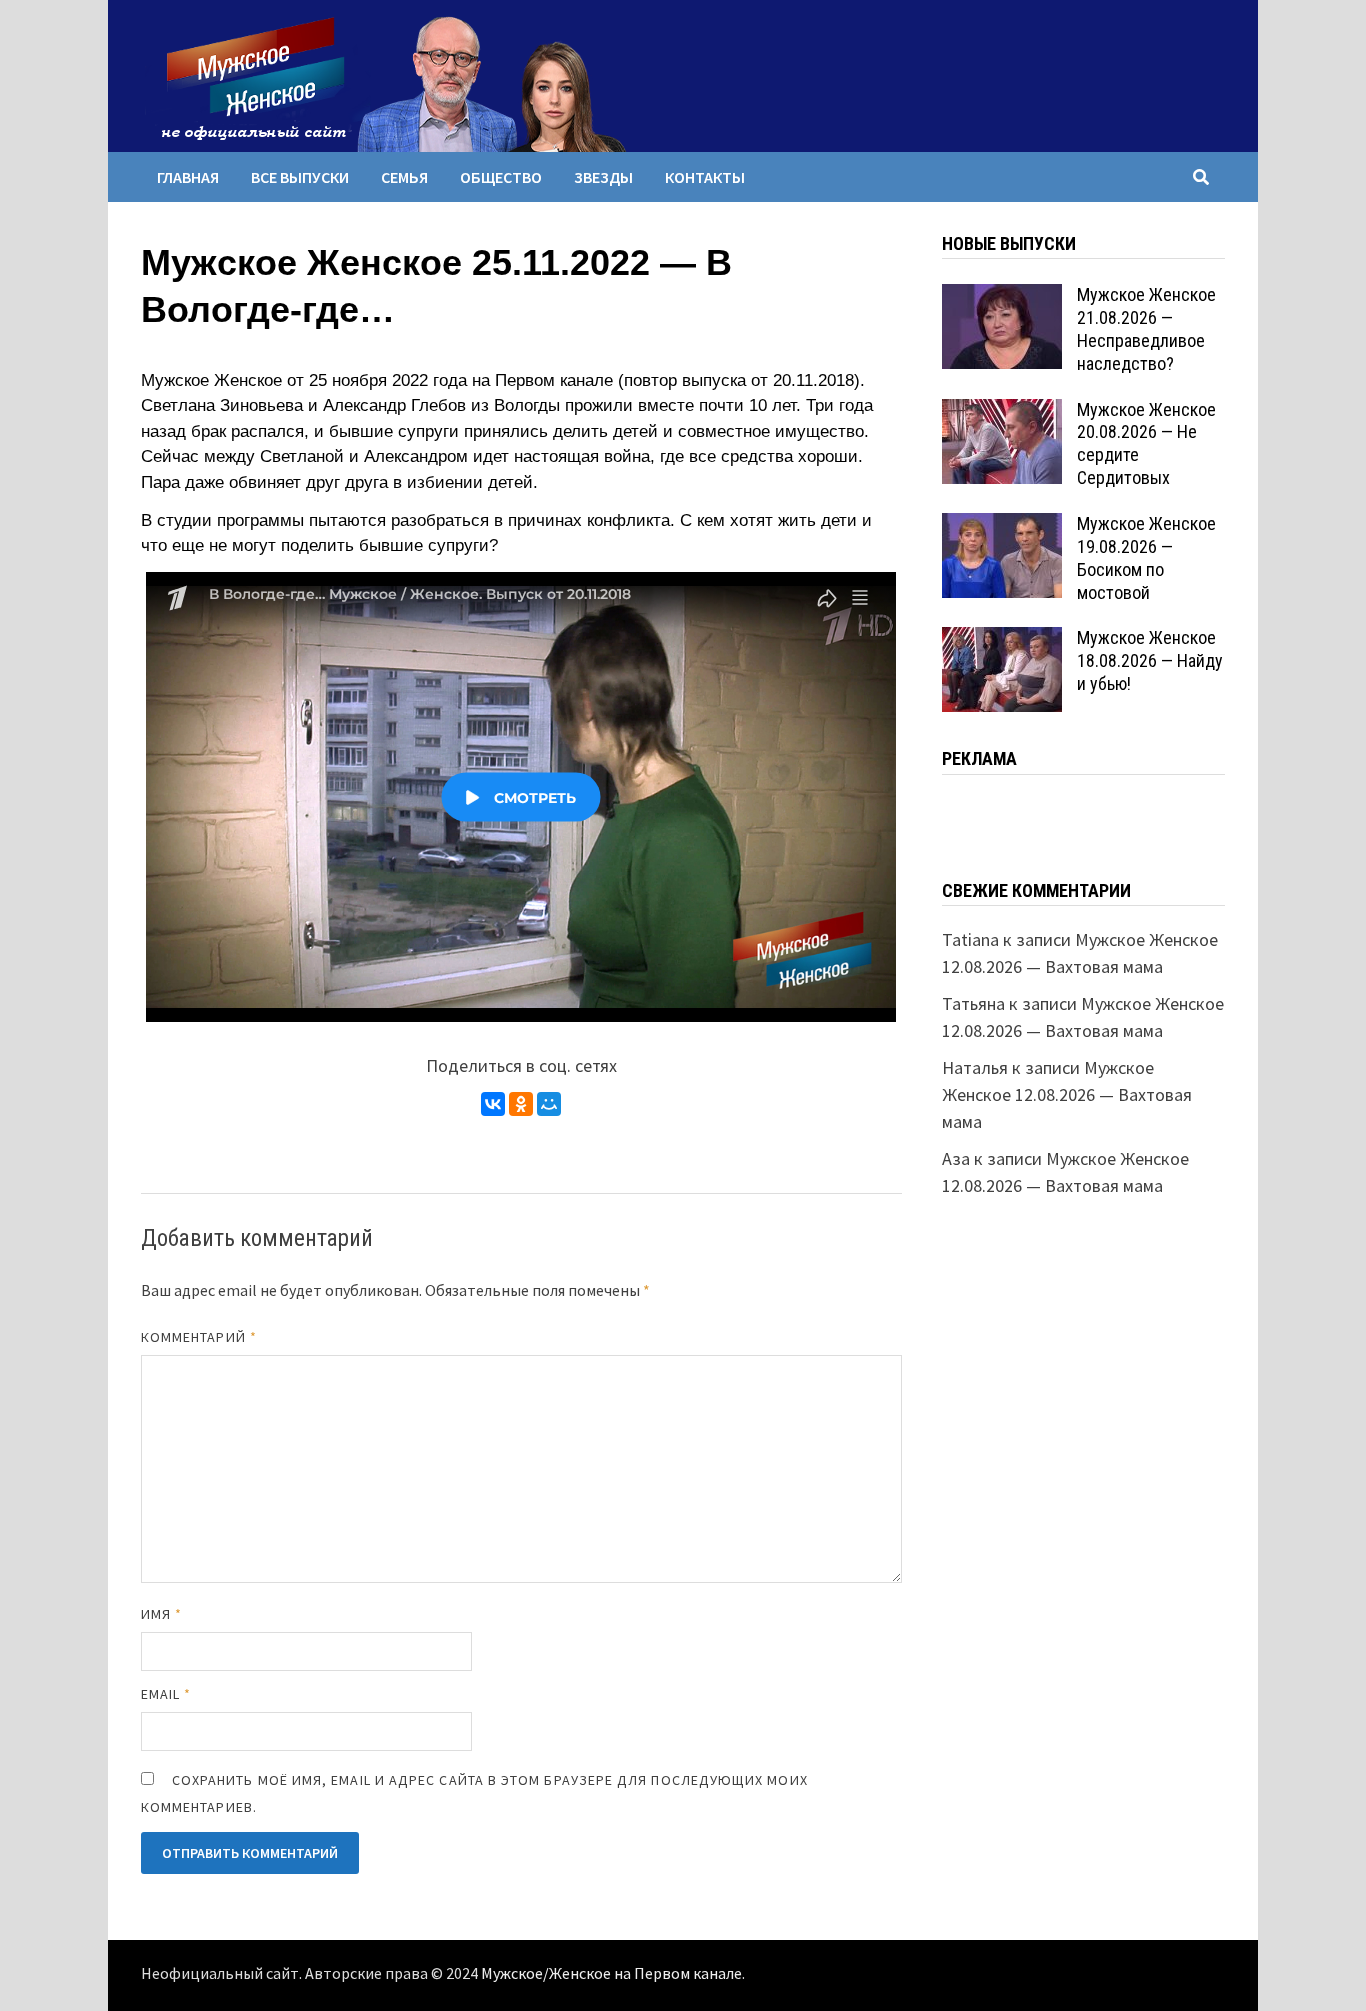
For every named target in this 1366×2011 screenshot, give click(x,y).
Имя (161, 1614)
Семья (404, 177)
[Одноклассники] (521, 1104)
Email (166, 1694)
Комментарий (199, 1337)
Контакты (705, 177)
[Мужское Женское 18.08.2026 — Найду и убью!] (1002, 640)
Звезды (603, 177)
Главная (188, 177)
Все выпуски (300, 177)
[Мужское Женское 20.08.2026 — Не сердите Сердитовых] (1002, 412)
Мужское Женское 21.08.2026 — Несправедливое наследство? (1146, 329)
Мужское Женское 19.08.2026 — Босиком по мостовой (1146, 558)
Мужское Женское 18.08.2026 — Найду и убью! (1150, 660)
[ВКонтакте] (493, 1104)
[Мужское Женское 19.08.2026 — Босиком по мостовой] (1002, 526)
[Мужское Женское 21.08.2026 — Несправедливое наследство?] (1002, 297)
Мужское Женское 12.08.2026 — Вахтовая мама (1067, 1094)
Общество (501, 177)
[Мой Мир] (549, 1104)
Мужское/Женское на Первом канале (611, 1974)
